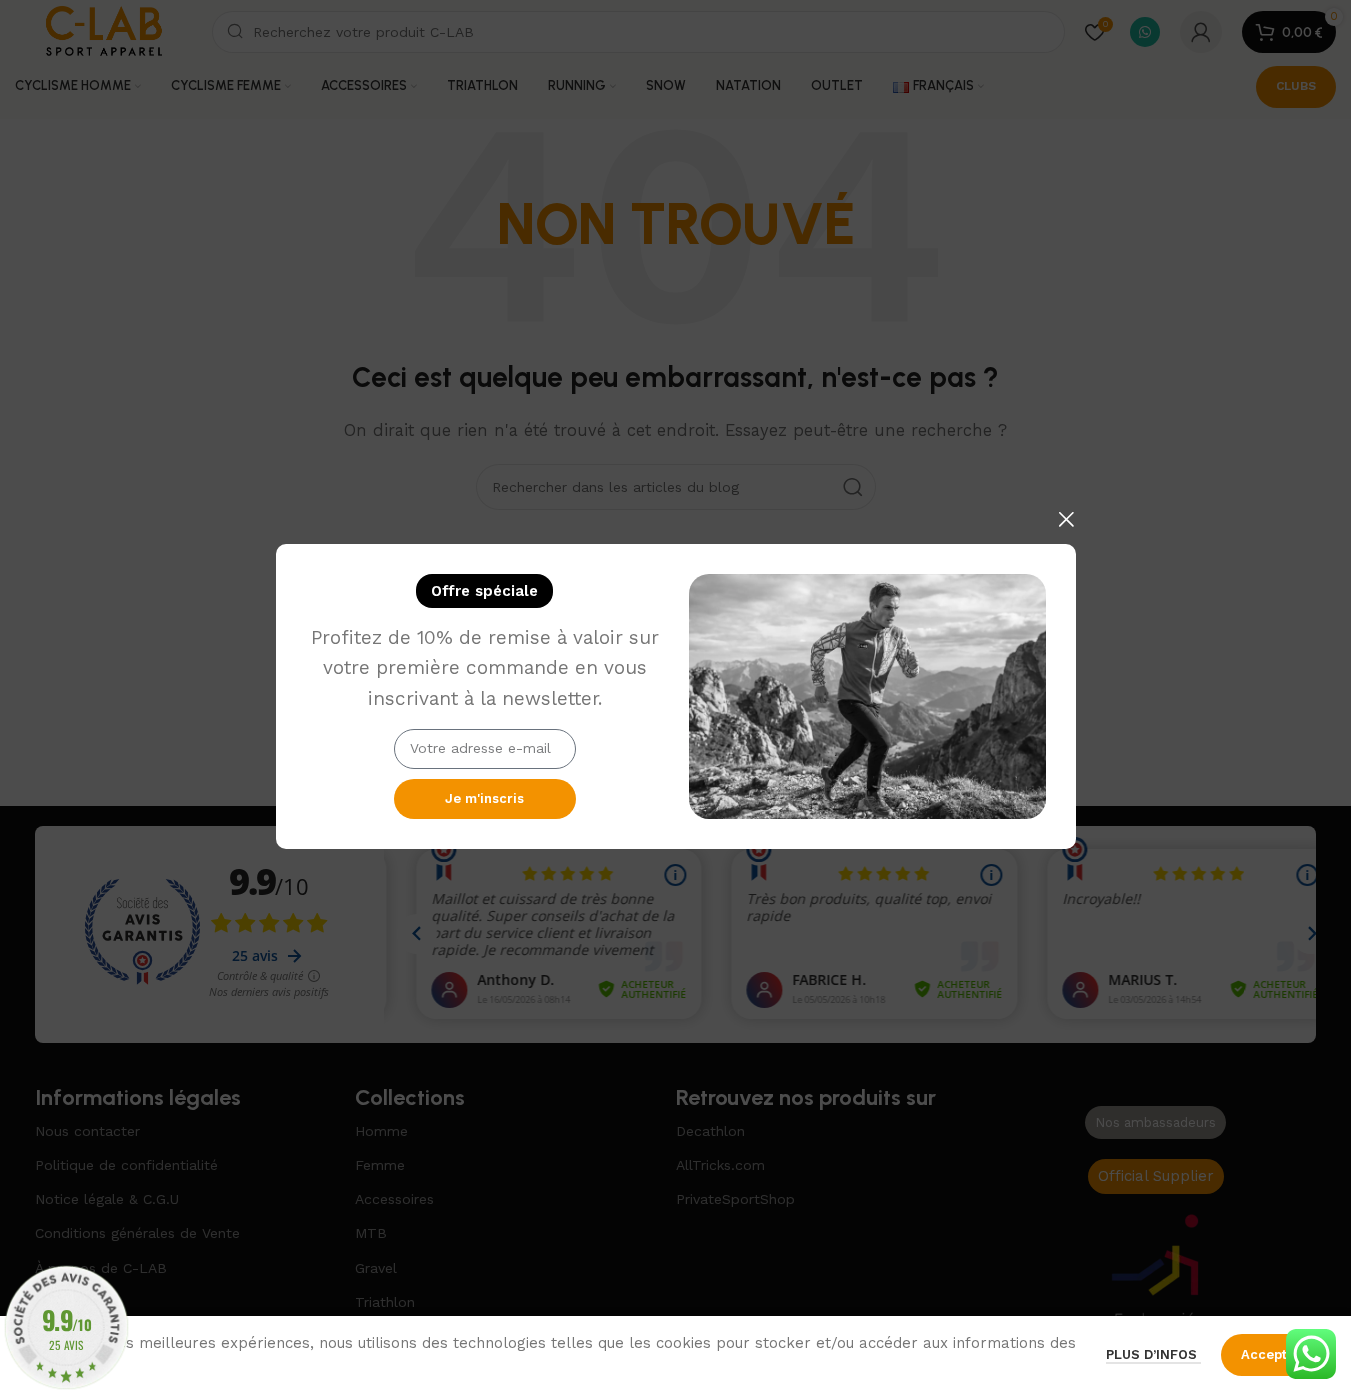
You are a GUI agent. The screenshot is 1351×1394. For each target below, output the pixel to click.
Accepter (1271, 1354)
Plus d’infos (1153, 1354)
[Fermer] (1066, 519)
